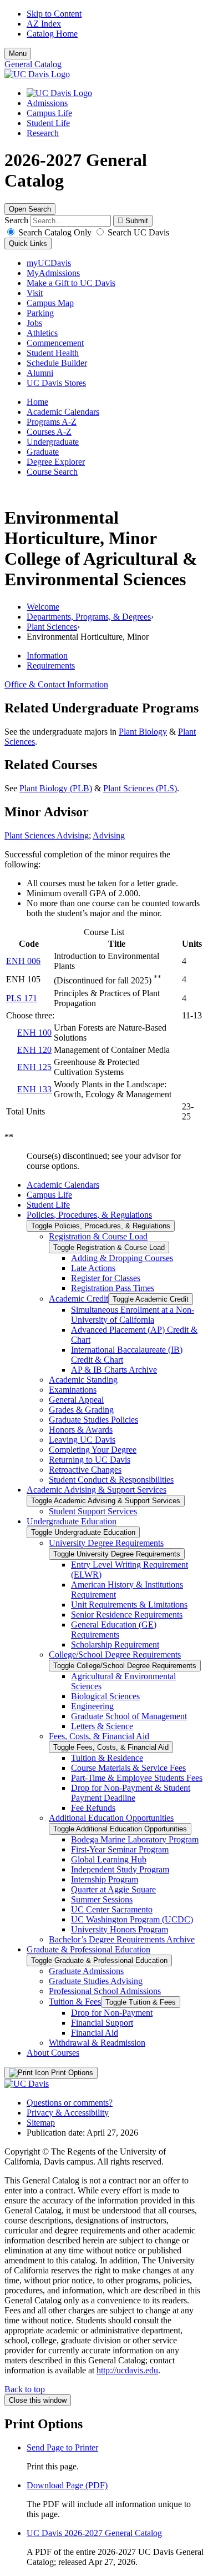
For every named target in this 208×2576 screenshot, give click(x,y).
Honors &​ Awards (81, 1430)
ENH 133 (34, 1089)
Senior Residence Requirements (127, 1615)
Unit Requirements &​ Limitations (129, 1605)
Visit (35, 293)
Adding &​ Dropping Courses (122, 1258)
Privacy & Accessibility (68, 2113)
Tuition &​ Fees (75, 2002)
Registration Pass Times (113, 1288)
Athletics (42, 333)
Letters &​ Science (102, 1726)
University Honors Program (120, 1929)
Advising (109, 835)
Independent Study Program (120, 1869)
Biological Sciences (105, 1696)
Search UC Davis (137, 232)
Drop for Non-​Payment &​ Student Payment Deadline (131, 1793)
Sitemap (41, 2123)
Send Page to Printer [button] (62, 2447)
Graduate (43, 452)
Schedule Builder (57, 363)
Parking (40, 313)
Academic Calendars (63, 412)
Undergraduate (53, 442)
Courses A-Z (49, 432)
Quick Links (28, 243)
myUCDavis (49, 263)
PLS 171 (22, 998)
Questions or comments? (70, 2103)
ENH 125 (34, 1067)
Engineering (92, 1706)
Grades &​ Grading (81, 1410)
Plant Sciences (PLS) (140, 788)
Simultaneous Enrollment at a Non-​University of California (133, 1315)
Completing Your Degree (93, 1450)
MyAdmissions (53, 273)
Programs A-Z (52, 422)
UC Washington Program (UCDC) (132, 1919)
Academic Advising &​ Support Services (97, 1490)
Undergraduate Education (72, 1521)
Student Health (53, 353)
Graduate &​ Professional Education (88, 1949)
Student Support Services (93, 1511)
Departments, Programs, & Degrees (89, 617)
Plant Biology (143, 732)
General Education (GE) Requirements (114, 1630)
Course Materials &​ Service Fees (128, 1768)
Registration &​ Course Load (98, 1236)
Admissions (47, 103)
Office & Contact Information (56, 684)
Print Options (71, 2073)
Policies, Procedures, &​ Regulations (89, 1215)
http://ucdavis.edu (127, 2370)
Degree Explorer (56, 462)
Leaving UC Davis (82, 1440)
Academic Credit (78, 1299)
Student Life (48, 123)
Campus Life (49, 113)
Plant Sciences (52, 627)
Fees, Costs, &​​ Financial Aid (99, 1736)
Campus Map (50, 303)
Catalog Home (52, 34)
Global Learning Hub (109, 1859)
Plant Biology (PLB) (56, 788)
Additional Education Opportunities (111, 1818)
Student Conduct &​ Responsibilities (111, 1480)
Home (37, 402)
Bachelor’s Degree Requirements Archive (122, 1939)
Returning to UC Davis (90, 1460)
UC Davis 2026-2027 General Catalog (94, 2533)
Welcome (43, 607)
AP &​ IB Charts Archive (114, 1370)
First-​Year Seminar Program (120, 1849)
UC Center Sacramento (112, 1909)
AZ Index (44, 24)
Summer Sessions (102, 1899)
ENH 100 (34, 1033)
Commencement (55, 343)
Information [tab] (47, 656)
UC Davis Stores (56, 383)
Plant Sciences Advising (47, 835)
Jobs (34, 323)
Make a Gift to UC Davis (71, 283)
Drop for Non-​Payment (112, 2013)
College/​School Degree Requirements (115, 1654)
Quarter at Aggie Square (113, 1889)
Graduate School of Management (129, 1716)
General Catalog (33, 64)
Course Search (52, 472)
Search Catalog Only (55, 232)
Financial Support (102, 2023)
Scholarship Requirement (115, 1644)
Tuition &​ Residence (107, 1758)
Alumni (40, 373)
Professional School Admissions (105, 1991)
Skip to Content (54, 14)
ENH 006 (23, 961)
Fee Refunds (93, 1808)
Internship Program (105, 1879)
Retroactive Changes (85, 1470)
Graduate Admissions (86, 1971)
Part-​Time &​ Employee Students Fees (137, 1778)
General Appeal (76, 1400)
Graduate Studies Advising (96, 1981)
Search (16, 220)
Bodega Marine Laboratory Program (135, 1839)
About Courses (53, 2053)
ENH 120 (34, 1050)
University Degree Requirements (106, 1543)
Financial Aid (95, 2033)
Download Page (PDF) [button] (67, 2485)
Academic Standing (83, 1380)
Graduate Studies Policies (93, 1420)
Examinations (73, 1390)
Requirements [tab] (51, 666)
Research (43, 133)
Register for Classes (106, 1278)
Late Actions (93, 1268)
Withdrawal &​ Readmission (97, 2043)
